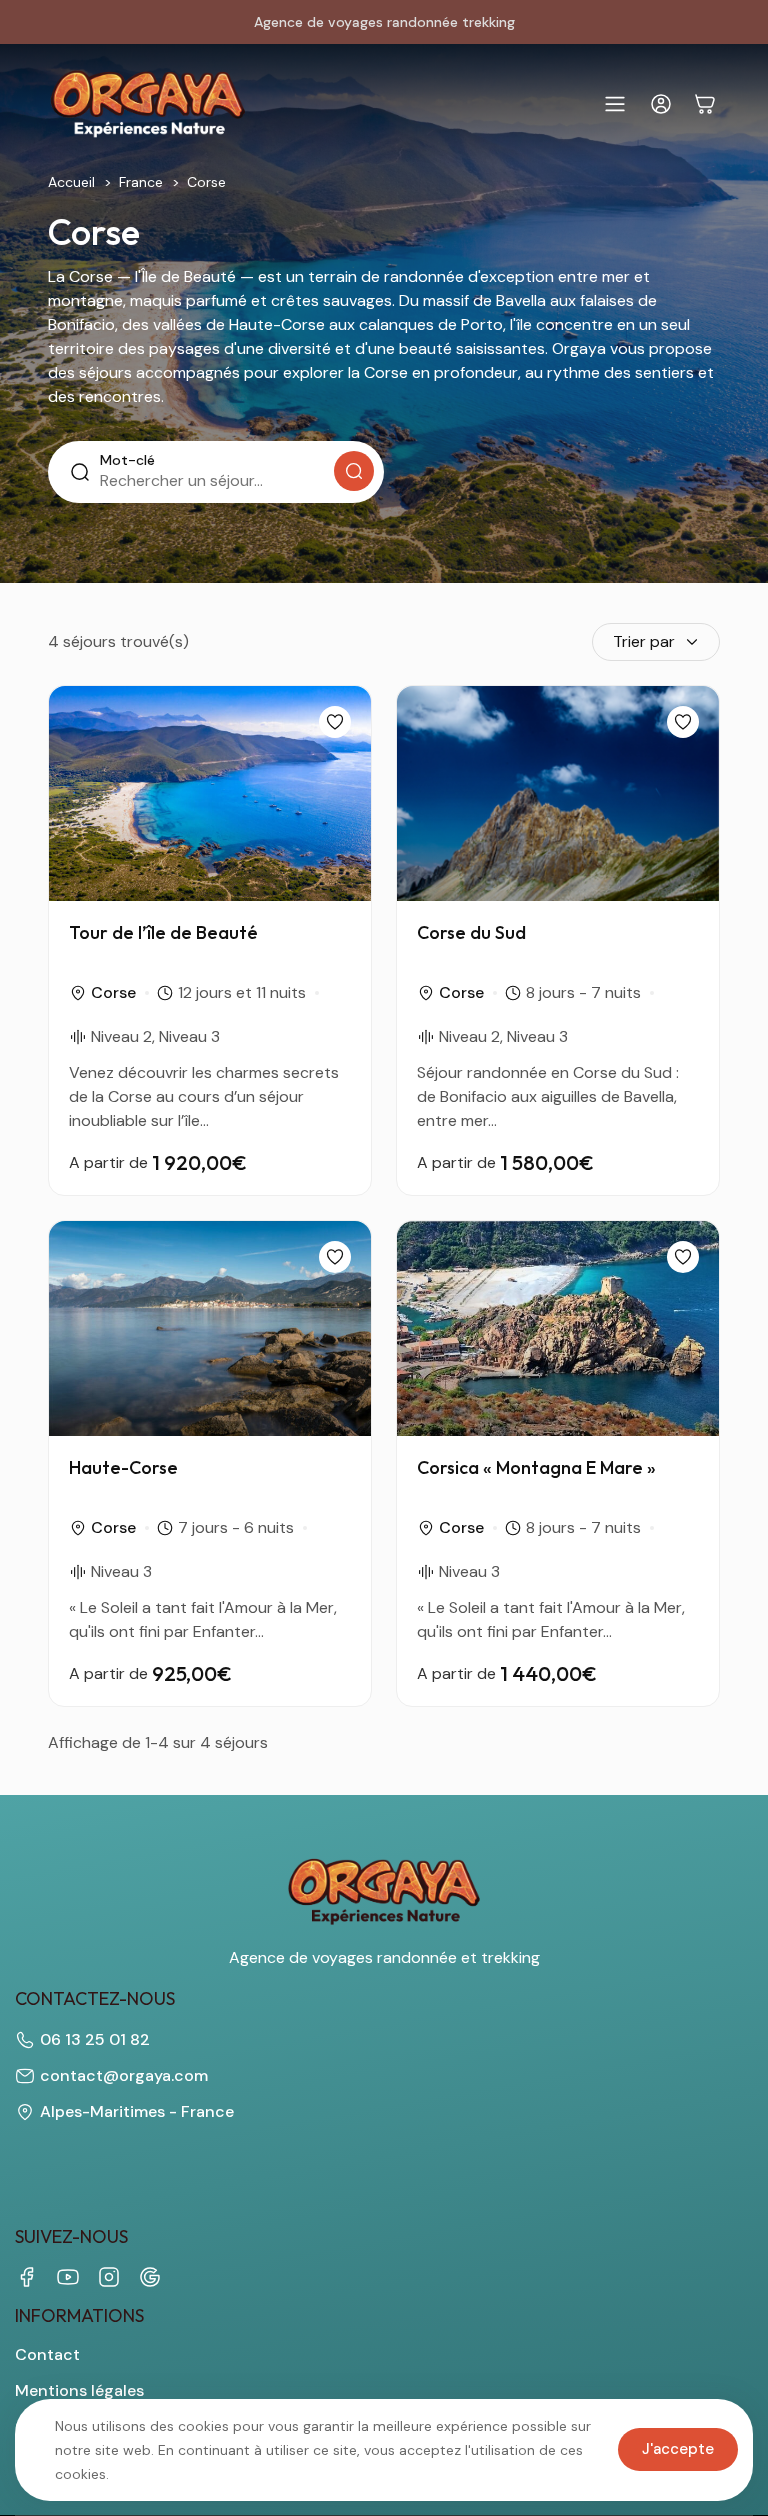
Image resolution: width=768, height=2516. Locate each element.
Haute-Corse (123, 1467)
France (141, 182)
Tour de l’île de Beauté (163, 932)
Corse (113, 992)
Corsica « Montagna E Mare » (536, 1467)
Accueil (71, 182)
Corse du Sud (471, 932)
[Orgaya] (148, 104)
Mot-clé (127, 460)
